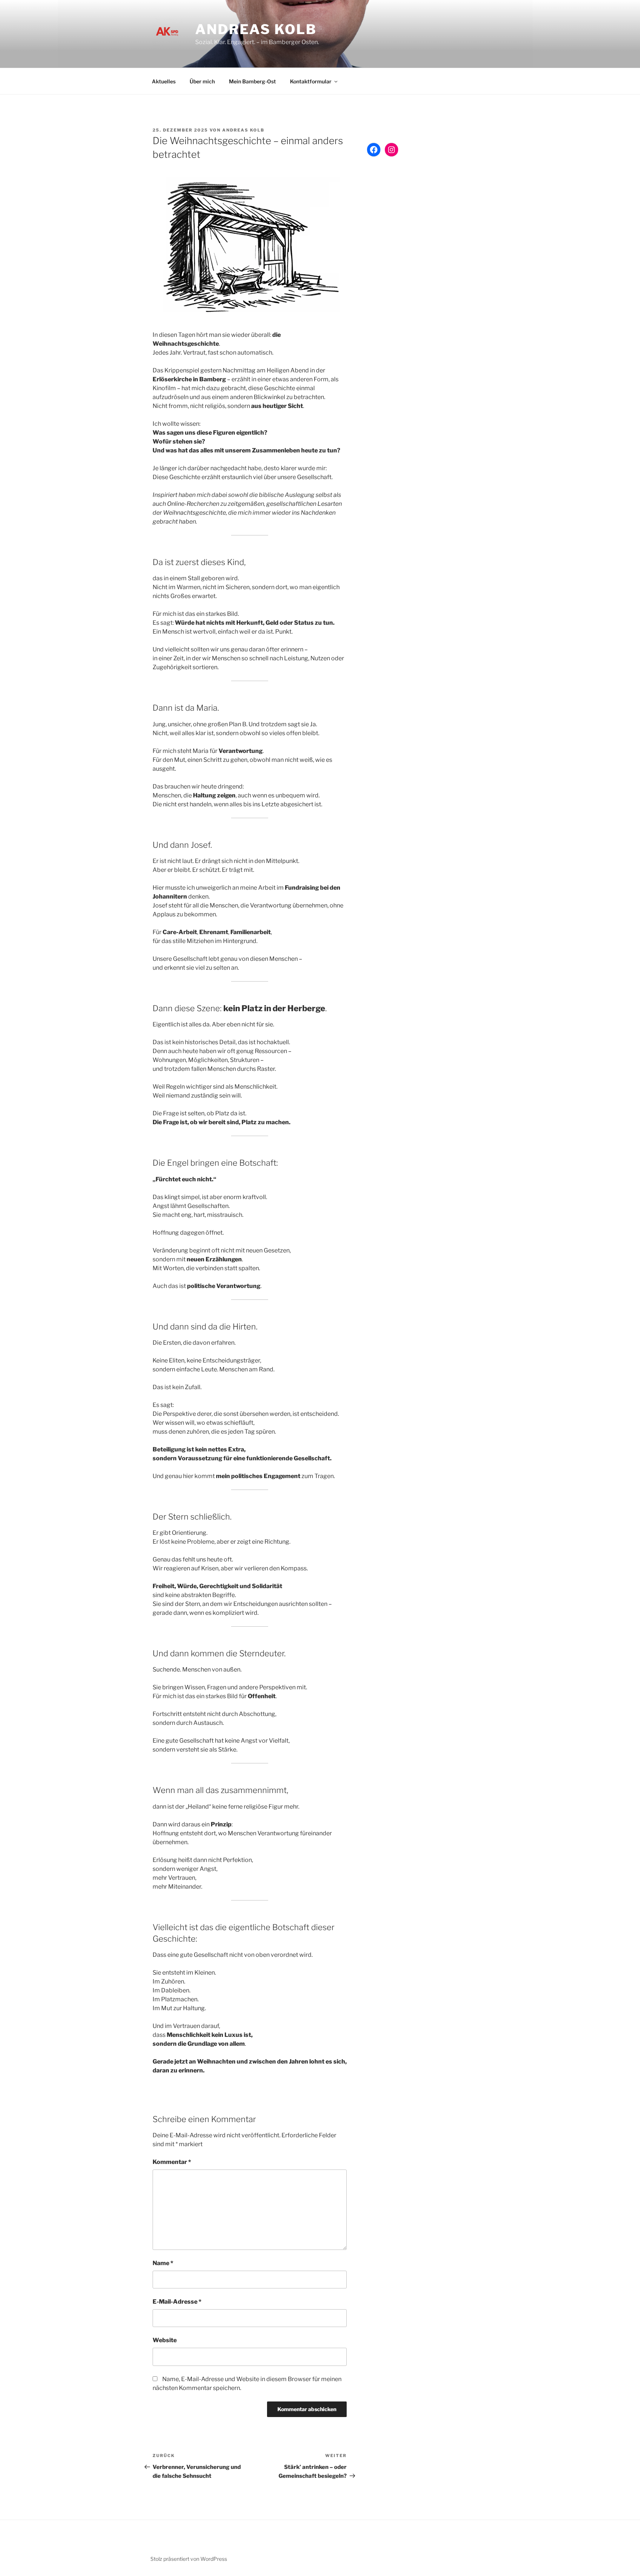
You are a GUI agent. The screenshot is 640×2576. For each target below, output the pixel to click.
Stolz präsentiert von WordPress (189, 2559)
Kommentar (172, 2162)
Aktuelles (164, 81)
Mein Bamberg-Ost (252, 81)
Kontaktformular (311, 81)
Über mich (202, 81)
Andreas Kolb (243, 130)
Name (163, 2263)
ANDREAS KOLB (256, 29)
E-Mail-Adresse (177, 2302)
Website (165, 2340)
